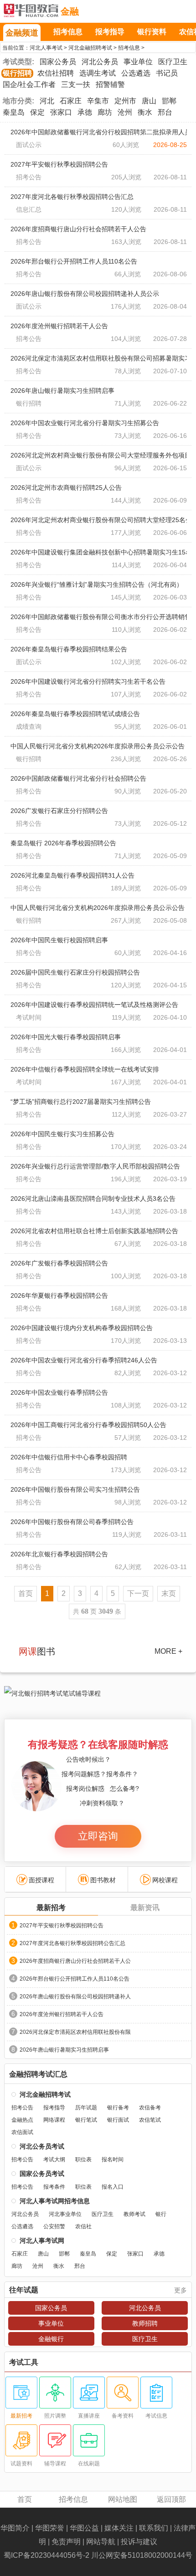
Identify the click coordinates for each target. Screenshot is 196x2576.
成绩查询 (29, 727)
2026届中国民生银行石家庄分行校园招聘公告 (75, 972)
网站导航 (101, 2542)
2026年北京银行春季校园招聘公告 (59, 1554)
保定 (37, 112)
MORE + (168, 1651)
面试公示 (29, 145)
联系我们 (154, 2528)
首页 (25, 2499)
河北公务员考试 (42, 2146)
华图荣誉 (50, 2528)
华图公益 (84, 2528)
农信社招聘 (56, 73)
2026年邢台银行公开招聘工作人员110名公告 (74, 261)
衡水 (145, 112)
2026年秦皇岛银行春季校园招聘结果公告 (69, 649)
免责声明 (66, 2542)
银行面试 (118, 2120)
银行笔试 (86, 2120)
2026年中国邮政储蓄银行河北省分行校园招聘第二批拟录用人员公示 (99, 132)
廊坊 (105, 112)
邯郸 (169, 101)
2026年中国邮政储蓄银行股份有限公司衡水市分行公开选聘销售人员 (99, 617)
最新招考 (51, 1908)
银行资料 (152, 32)
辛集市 (98, 101)
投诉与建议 (139, 2542)
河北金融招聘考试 (90, 48)
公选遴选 (136, 73)
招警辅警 (110, 84)
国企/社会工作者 (29, 84)
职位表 (83, 2159)
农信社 (83, 2226)
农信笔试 (150, 2120)
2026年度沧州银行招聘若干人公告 (59, 326)
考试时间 (29, 1017)
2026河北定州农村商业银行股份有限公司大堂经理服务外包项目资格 (99, 455)
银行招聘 (17, 73)
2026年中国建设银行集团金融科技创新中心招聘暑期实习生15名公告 (99, 552)
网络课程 (54, 2120)
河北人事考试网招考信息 (55, 2201)
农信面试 (22, 2132)
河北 (47, 101)
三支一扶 (76, 84)
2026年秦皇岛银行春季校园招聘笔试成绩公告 (75, 714)
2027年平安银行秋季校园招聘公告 (59, 164)
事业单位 (138, 62)
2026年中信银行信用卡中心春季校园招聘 (69, 1457)
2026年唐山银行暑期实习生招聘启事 (62, 391)
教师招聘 (145, 2323)
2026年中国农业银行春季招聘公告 (59, 1392)
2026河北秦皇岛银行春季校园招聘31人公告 (72, 875)
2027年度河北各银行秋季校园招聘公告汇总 (72, 197)
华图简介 (15, 2528)
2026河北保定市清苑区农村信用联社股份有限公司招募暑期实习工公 (99, 358)
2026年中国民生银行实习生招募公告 (62, 1134)
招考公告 (29, 177)
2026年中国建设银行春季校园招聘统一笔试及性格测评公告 (94, 1005)
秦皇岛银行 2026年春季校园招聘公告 (63, 843)
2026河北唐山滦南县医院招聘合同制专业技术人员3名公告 (93, 1199)
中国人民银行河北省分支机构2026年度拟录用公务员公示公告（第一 (99, 908)
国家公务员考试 (42, 2174)
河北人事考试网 (31, 11)
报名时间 (113, 2159)
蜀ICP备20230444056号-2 (46, 2555)
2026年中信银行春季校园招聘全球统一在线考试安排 (85, 1069)
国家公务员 (58, 62)
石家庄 (71, 101)
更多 (181, 2290)
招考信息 (68, 32)
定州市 (125, 101)
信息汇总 (29, 209)
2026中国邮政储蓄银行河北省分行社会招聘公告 (78, 778)
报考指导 (110, 32)
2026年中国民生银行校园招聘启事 (59, 940)
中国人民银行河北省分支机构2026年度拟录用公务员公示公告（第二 (99, 746)
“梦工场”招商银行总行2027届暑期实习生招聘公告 (81, 1102)
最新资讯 (145, 1908)
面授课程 (41, 1880)
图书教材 (103, 1880)
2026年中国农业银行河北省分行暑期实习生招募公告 (85, 423)
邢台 (165, 112)
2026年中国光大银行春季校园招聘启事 (66, 1037)
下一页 (138, 1593)
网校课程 (165, 1880)
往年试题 (24, 2290)
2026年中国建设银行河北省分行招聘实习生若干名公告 (88, 681)
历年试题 (86, 2108)
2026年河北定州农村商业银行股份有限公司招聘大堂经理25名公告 (99, 520)
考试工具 (24, 2363)
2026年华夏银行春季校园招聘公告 (59, 1296)
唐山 (149, 101)
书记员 (167, 73)
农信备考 (150, 2108)
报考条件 (54, 2187)
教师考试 (134, 2214)
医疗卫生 (173, 62)
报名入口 (113, 2187)
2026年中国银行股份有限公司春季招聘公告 (72, 1522)
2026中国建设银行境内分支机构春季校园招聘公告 (82, 1328)
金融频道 (22, 33)
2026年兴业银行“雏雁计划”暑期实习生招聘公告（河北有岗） (97, 584)
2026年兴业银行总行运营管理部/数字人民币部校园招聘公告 (95, 1166)
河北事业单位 (65, 2214)
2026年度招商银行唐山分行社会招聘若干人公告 (78, 229)
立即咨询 (98, 1836)
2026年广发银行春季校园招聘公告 (59, 1263)
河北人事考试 (46, 48)
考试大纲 (54, 2159)
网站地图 (123, 2499)
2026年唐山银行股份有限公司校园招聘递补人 (75, 1997)
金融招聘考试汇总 (38, 2074)
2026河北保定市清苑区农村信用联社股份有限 (75, 2032)
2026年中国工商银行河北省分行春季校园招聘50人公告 (88, 1425)
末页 (169, 1593)
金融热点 (22, 2120)
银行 (161, 2214)
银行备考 (118, 2108)
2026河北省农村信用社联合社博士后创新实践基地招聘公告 (94, 1231)
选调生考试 (98, 73)
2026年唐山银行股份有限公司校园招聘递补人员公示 (85, 294)
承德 (85, 112)
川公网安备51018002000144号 (142, 2555)
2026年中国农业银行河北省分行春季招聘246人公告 (84, 1360)
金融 (70, 11)
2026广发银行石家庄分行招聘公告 (59, 811)
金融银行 (51, 2339)
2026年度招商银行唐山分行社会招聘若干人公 (75, 1961)
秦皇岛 (14, 112)
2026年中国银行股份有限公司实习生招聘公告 (75, 1489)
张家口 (61, 112)
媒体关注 (119, 2528)
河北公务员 (100, 62)
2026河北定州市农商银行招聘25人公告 (66, 488)
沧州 (125, 112)
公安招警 (54, 2226)
